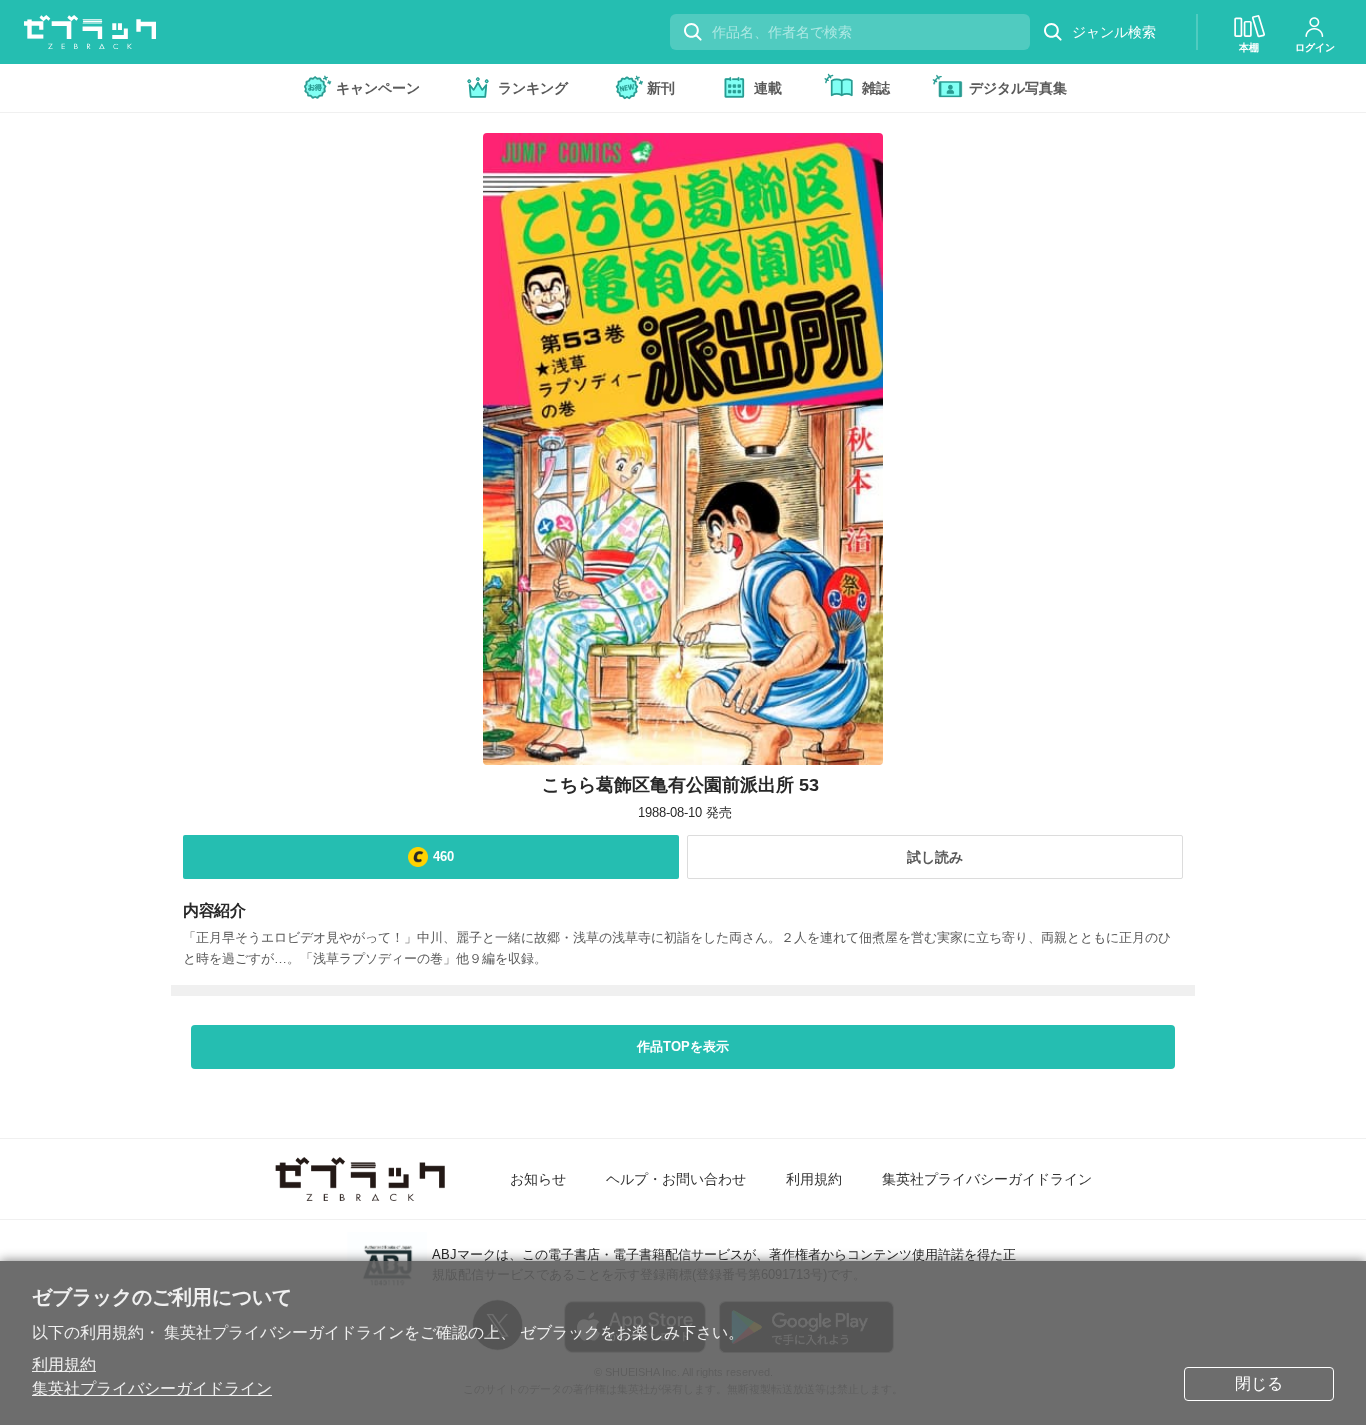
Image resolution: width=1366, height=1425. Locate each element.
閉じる (1259, 1383)
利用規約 (64, 1364)
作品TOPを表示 (683, 1046)
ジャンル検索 (1114, 32)
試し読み (935, 857)
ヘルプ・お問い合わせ (676, 1179)
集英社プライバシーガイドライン (152, 1388)
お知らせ (538, 1179)
